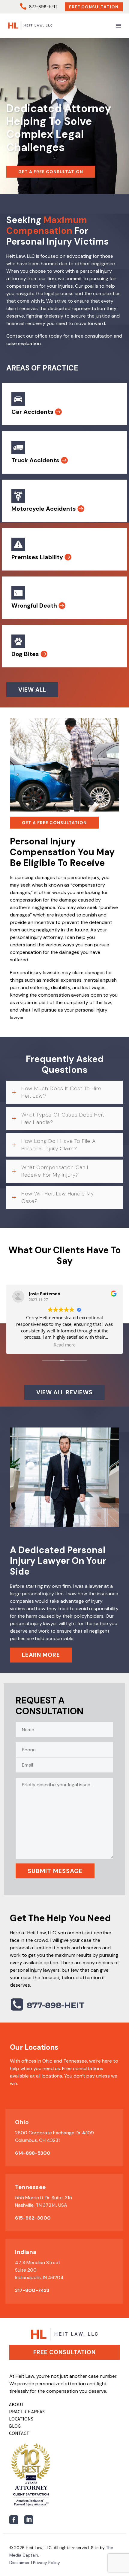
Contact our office (27, 336)
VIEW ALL (32, 690)
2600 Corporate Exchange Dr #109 (54, 2133)
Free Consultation (94, 7)
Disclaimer (19, 2563)
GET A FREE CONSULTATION (51, 172)
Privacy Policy (46, 2563)
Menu (118, 26)
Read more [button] (65, 1345)
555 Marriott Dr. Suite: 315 (43, 2198)
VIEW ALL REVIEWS (64, 1392)
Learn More (41, 1655)
